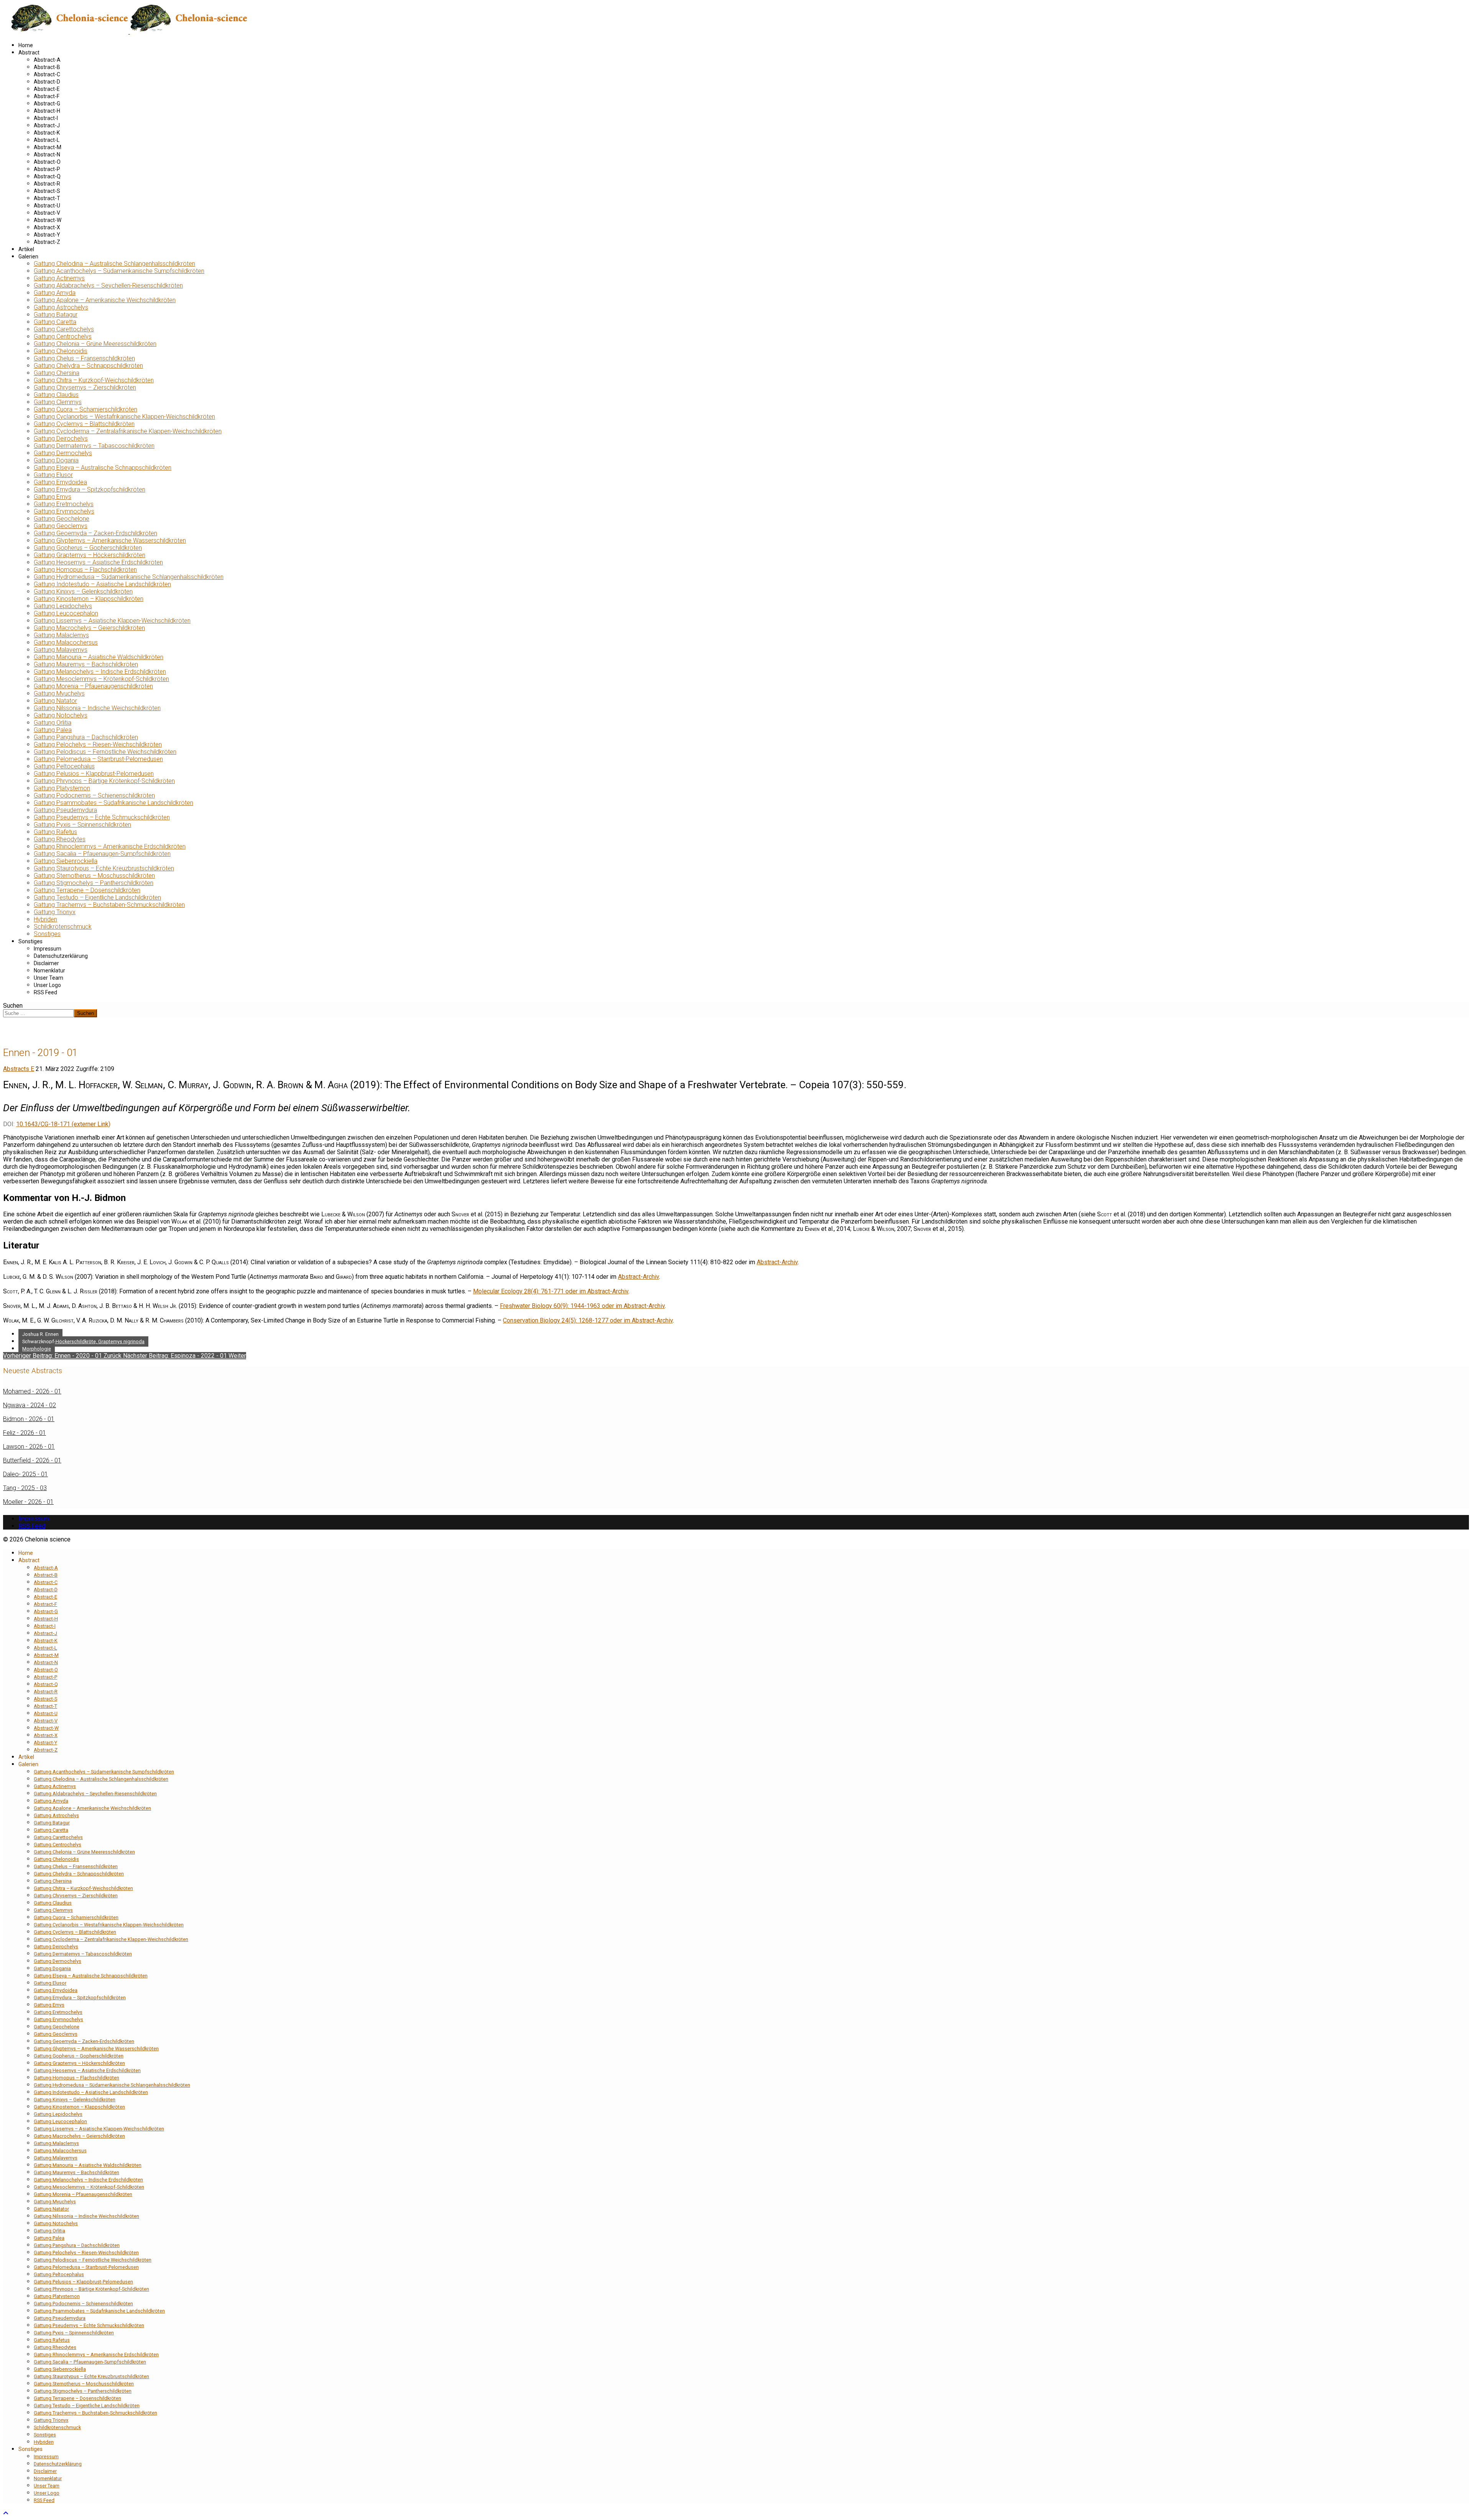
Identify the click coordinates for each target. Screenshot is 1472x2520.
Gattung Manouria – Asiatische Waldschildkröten (99, 657)
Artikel (26, 249)
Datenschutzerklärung (61, 956)
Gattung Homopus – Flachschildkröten (85, 570)
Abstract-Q (47, 176)
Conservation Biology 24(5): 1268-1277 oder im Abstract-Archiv (588, 1320)
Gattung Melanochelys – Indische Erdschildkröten (100, 672)
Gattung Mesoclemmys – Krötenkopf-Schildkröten (101, 679)
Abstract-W (48, 220)
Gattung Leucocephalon (66, 613)
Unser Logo (47, 985)
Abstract (29, 53)
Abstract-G (47, 104)
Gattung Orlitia (53, 723)
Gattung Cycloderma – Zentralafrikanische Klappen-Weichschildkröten (128, 431)
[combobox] (39, 1013)
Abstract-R (47, 184)
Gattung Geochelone (62, 519)
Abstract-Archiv (777, 1262)
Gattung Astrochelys (61, 307)
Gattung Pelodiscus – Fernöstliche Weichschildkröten (105, 752)
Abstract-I (46, 118)
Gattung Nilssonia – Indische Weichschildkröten (97, 708)
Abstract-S (47, 191)
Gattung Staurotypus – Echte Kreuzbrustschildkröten (104, 868)
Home (26, 45)
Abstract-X (47, 227)
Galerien (28, 257)
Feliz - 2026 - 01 (25, 1433)
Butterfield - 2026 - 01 (32, 1460)
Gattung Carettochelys (64, 329)
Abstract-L (47, 140)
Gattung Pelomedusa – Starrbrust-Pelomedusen (98, 759)
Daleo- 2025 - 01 (25, 1474)
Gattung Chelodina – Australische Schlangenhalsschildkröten (114, 264)
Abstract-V (47, 213)
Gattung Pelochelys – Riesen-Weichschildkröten (98, 744)
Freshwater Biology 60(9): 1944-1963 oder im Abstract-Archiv (582, 1306)
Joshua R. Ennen (40, 1334)
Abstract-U (47, 206)
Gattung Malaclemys (61, 635)
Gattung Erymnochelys (64, 511)
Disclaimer (46, 963)
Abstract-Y (47, 235)
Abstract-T (47, 198)
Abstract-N (47, 155)
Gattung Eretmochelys (64, 504)
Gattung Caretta (55, 322)
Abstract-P (47, 169)
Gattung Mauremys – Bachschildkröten (86, 664)
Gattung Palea (53, 730)
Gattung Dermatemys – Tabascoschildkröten (94, 446)
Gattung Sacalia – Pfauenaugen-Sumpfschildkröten (102, 854)
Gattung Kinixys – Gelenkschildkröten (83, 591)
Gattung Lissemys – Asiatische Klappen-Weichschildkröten (112, 621)
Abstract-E (47, 89)
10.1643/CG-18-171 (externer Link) (63, 1124)
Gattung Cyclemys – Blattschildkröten (84, 424)
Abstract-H (47, 111)
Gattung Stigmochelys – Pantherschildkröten (94, 883)
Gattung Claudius (56, 395)
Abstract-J (47, 125)
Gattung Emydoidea (60, 482)
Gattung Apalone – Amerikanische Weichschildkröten (105, 300)
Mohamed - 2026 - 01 (32, 1391)
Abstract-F (47, 96)
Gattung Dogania (56, 460)
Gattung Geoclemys (61, 526)
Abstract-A (47, 60)
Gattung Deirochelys (61, 438)
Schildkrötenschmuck (63, 927)
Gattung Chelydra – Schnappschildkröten (88, 366)
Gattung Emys (53, 497)
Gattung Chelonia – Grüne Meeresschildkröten (95, 344)
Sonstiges (47, 934)
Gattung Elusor (53, 475)
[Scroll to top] (6, 2513)
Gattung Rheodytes (60, 839)
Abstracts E (19, 1069)
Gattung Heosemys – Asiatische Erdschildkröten (98, 562)
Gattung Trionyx (55, 912)
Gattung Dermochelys (63, 453)
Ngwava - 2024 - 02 (30, 1405)
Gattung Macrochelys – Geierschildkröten (89, 628)
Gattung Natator (55, 701)
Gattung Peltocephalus (64, 766)
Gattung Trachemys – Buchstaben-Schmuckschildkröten (109, 905)
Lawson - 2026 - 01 (29, 1447)
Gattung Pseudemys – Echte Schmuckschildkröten (102, 817)
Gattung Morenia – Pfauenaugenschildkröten (93, 686)
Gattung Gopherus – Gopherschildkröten (88, 548)
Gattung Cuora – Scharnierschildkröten (85, 409)
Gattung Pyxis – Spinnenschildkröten (82, 825)
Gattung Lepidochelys (63, 606)
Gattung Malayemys (61, 650)
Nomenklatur (49, 970)
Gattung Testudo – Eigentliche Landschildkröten (97, 897)
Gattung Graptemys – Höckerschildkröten (90, 555)
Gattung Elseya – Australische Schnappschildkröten (103, 468)
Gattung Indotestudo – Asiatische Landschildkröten (102, 584)
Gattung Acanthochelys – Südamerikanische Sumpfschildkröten (119, 271)
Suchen (13, 1006)
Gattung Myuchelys (59, 693)
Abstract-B (47, 67)
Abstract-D (47, 82)
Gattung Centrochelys (63, 336)
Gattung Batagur (56, 315)
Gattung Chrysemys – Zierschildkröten (85, 387)
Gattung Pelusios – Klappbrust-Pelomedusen (94, 774)
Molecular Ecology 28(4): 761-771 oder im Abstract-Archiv (551, 1291)
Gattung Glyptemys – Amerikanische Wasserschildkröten (110, 540)
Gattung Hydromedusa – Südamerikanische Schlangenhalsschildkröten (129, 577)
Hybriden (45, 919)
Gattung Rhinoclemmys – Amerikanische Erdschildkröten (110, 846)
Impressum (48, 949)
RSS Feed (45, 992)
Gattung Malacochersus (66, 642)
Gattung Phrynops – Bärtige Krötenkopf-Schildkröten (104, 781)
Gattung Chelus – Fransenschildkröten (84, 358)
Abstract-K (47, 133)
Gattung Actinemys (59, 278)
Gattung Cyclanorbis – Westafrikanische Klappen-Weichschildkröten (124, 417)
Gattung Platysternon (62, 788)
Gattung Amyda (55, 293)
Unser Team (48, 978)
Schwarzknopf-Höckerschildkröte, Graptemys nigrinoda (83, 1341)
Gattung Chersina (57, 373)
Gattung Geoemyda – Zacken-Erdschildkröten (95, 533)
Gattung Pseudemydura (65, 810)
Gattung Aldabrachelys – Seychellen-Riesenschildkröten (108, 285)
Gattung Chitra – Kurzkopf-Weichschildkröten (94, 380)
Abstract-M (48, 147)
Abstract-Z (47, 242)
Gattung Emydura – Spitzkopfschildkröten (90, 489)
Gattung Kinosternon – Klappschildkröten (89, 599)
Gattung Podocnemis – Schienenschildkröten (94, 795)
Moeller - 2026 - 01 (28, 1502)
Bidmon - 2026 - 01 (29, 1419)
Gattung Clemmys (58, 402)
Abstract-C (47, 74)
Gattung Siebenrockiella (66, 861)
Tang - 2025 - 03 (25, 1488)
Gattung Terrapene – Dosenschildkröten (87, 890)
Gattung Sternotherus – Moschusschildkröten (94, 876)
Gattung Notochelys (61, 715)
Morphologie (37, 1349)
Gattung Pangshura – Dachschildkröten (86, 737)
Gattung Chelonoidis (61, 351)
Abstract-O (47, 162)
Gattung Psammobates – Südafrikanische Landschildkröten (113, 803)
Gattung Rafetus (55, 832)
